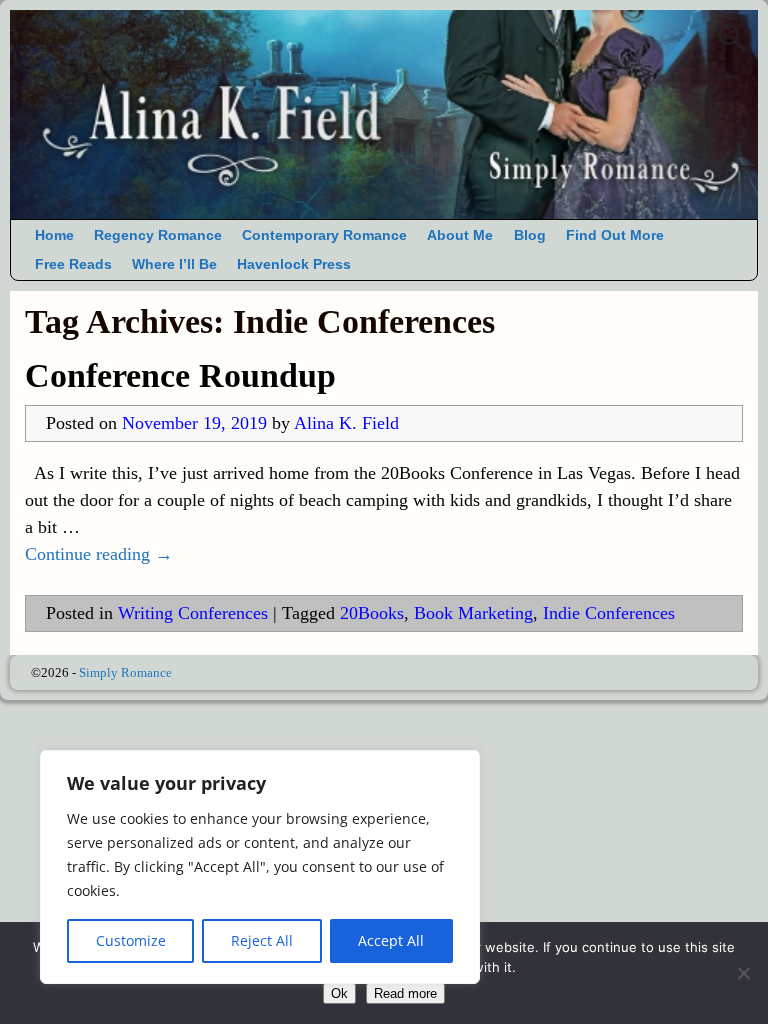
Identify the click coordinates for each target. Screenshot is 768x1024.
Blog (530, 235)
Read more (405, 993)
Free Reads (73, 264)
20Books (372, 613)
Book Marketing (473, 613)
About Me (460, 235)
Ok (339, 993)
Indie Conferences (609, 613)
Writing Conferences (193, 613)
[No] (743, 973)
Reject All (262, 940)
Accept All (391, 940)
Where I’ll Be (174, 264)
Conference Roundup (180, 375)
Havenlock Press (294, 264)
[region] (260, 867)
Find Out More (615, 235)
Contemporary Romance (324, 235)
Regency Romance (158, 235)
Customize (131, 940)
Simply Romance (125, 672)
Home (54, 235)
